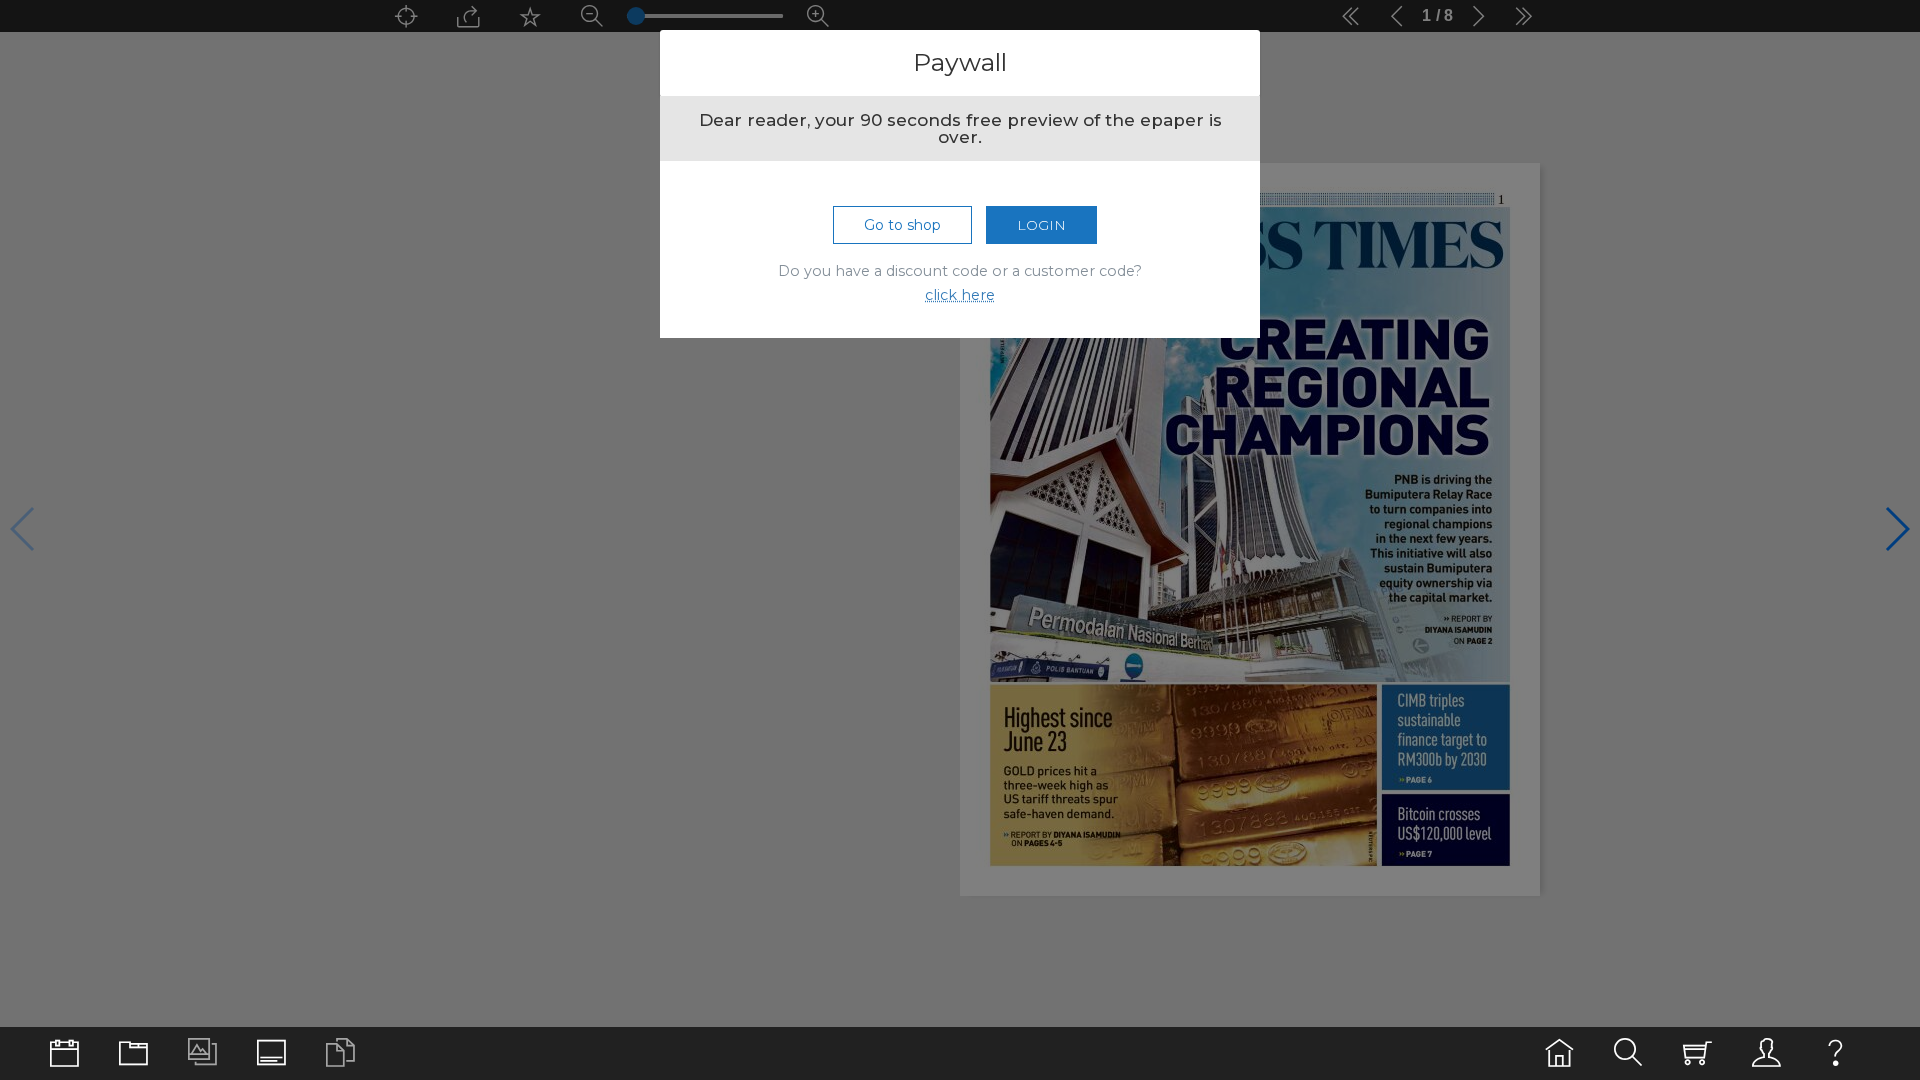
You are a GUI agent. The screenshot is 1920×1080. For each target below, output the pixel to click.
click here (960, 295)
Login (1041, 225)
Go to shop (902, 225)
